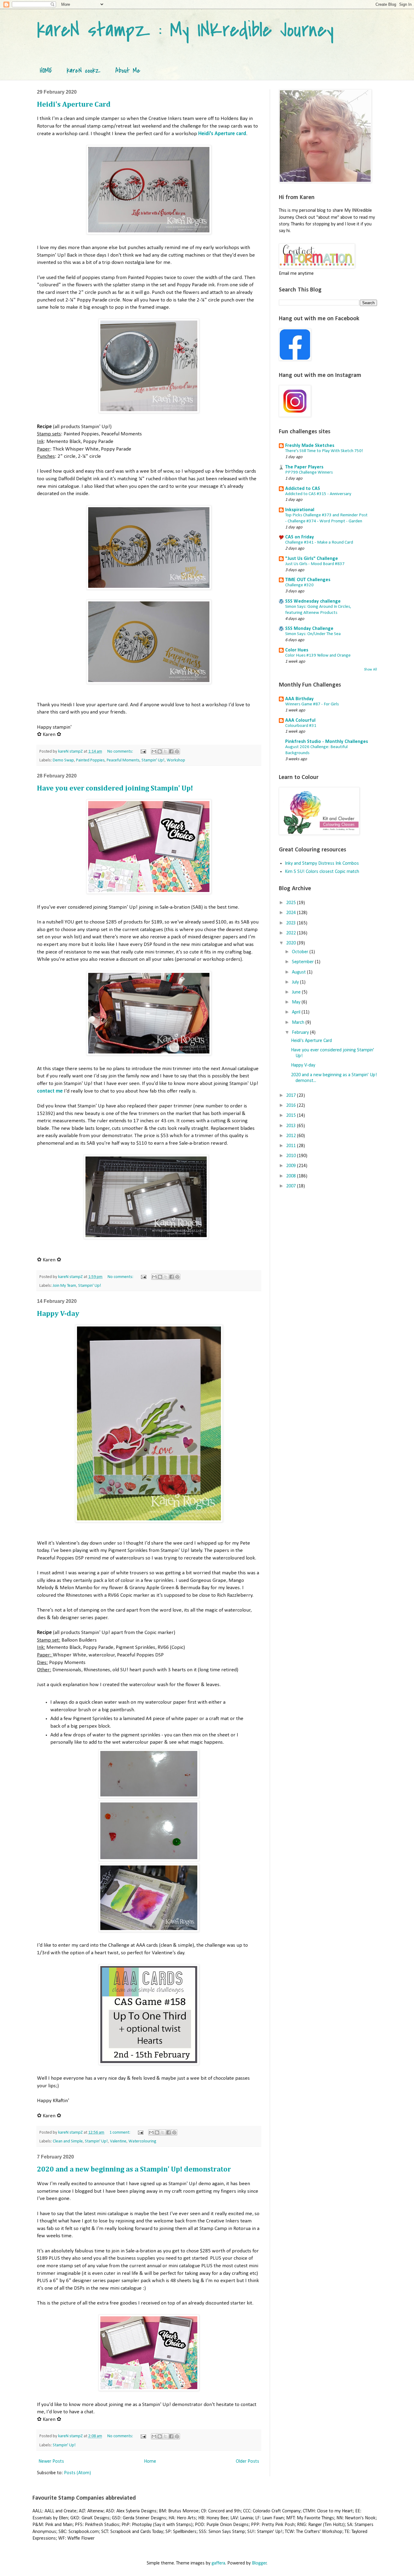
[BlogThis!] (160, 751)
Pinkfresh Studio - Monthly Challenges (327, 742)
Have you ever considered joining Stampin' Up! (115, 788)
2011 (292, 1146)
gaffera (218, 2563)
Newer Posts (51, 2461)
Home (150, 2461)
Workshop (176, 760)
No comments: (121, 752)
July (296, 982)
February (301, 1033)
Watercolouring (142, 2141)
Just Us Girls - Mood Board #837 (315, 564)
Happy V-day (58, 1314)
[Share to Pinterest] (177, 751)
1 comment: (120, 2133)
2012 (292, 1136)
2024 (292, 913)
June (297, 992)
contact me (50, 1091)
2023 (292, 923)
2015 (292, 1116)
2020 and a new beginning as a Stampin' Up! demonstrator (134, 2169)
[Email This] (154, 751)
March (299, 1023)
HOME (46, 71)
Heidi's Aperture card (222, 134)
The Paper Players (304, 467)
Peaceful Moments (123, 760)
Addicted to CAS (303, 489)
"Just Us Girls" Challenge (312, 559)
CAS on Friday (300, 537)
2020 (292, 943)
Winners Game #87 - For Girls (312, 704)
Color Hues (297, 650)
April (297, 1012)
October (301, 952)
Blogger (259, 2563)
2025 (292, 903)
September (303, 962)
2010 (292, 1156)
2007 (292, 1186)
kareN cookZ (84, 71)
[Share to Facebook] (171, 751)
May (297, 1002)
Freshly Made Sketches (310, 446)
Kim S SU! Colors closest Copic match (322, 872)
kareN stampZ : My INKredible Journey (185, 30)
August (299, 972)
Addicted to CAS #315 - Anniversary (318, 494)
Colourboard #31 (301, 726)
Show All (371, 670)
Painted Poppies (90, 760)
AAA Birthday (299, 699)
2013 (292, 1126)
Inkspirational (300, 510)
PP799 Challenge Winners (309, 473)
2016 (292, 1106)
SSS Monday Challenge (309, 629)
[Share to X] (165, 751)
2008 (292, 1176)
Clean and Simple (68, 2141)
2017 (292, 1096)
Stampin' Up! (153, 760)
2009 (292, 1166)
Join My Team (64, 1286)
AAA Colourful (300, 721)
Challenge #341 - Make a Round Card (319, 542)
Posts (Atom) (77, 2473)
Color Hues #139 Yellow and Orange (318, 656)
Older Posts (247, 2461)
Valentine (118, 2141)
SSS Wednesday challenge (313, 601)
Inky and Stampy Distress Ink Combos (322, 864)
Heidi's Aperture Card (74, 105)
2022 (292, 933)
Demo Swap (63, 760)
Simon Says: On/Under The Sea (313, 634)
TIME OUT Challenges (308, 580)
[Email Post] (143, 752)
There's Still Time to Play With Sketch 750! (324, 451)
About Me (128, 71)
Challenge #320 (299, 585)
